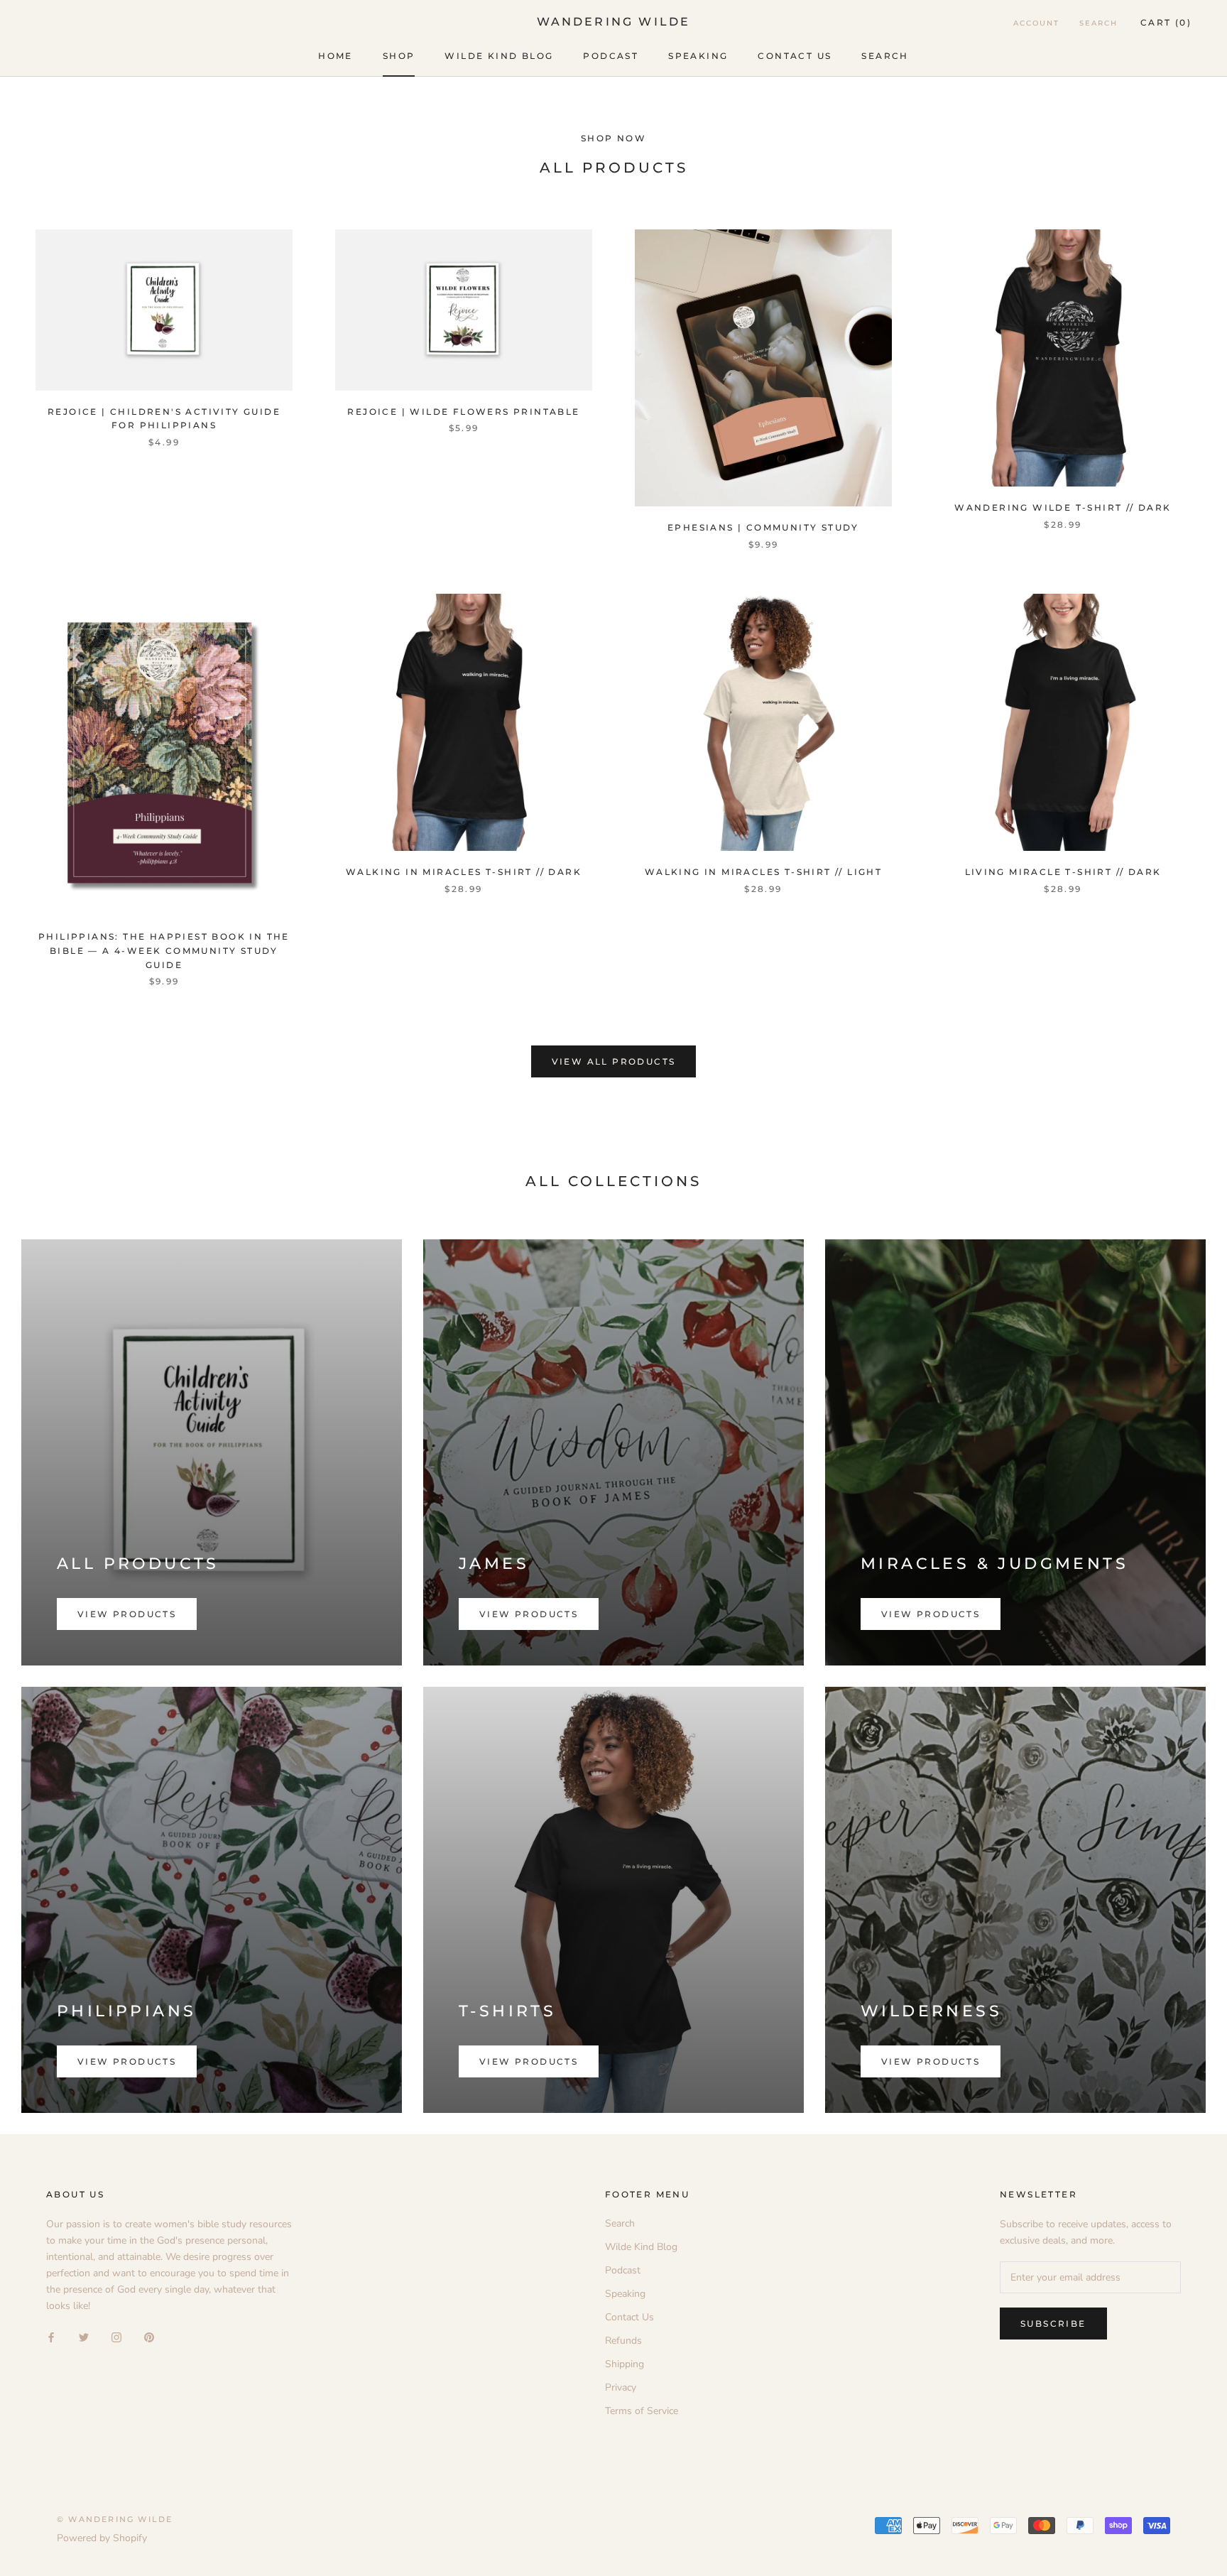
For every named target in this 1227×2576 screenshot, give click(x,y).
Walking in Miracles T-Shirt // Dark (464, 872)
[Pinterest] (149, 2337)
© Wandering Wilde (115, 2519)
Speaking (698, 56)
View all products (614, 1061)
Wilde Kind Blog (499, 56)
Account (1036, 23)
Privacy (621, 2387)
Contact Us (795, 56)
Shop (399, 56)
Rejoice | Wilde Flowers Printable (463, 412)
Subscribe (1053, 2324)
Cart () (1166, 22)
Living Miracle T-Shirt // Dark (1063, 872)
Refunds (623, 2341)
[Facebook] (51, 2337)
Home (336, 56)
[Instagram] (116, 2337)
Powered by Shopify (102, 2538)
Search (885, 56)
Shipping (625, 2364)
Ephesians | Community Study (763, 527)
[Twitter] (84, 2337)
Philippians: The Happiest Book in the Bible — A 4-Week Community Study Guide (164, 951)
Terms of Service (642, 2411)
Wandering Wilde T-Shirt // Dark (1063, 507)
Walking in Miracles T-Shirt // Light (763, 872)
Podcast (611, 56)
